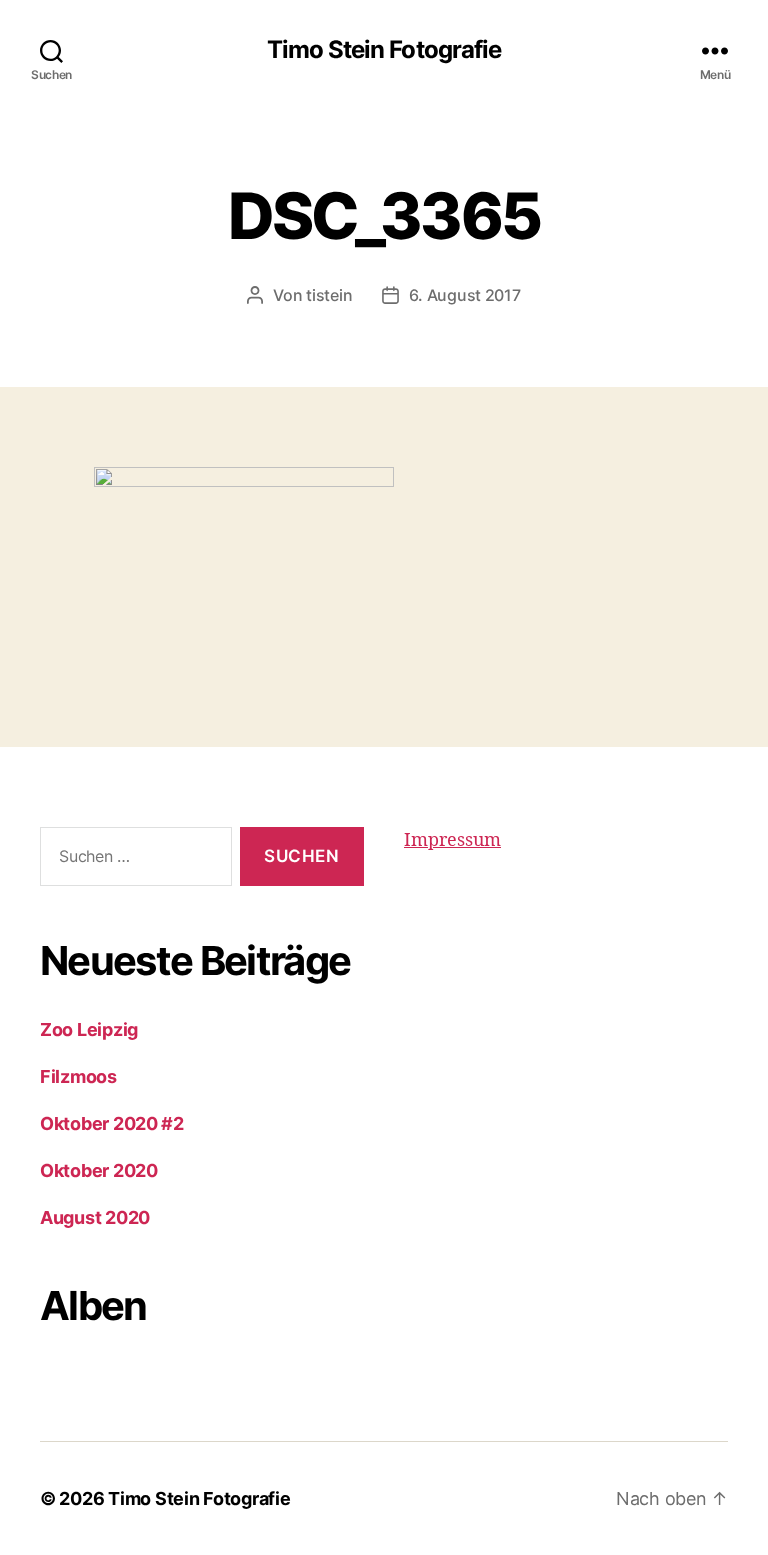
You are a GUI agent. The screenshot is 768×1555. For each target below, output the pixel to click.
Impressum (452, 840)
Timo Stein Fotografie (383, 50)
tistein (329, 295)
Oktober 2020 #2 (112, 1123)
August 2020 (95, 1217)
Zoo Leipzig (89, 1029)
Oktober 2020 (99, 1170)
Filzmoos (78, 1076)
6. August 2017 (464, 295)
